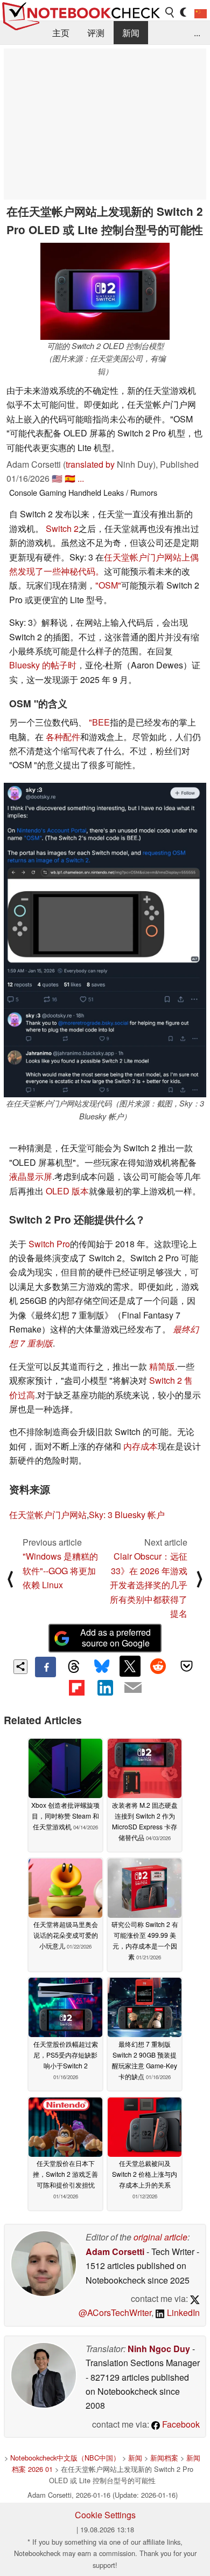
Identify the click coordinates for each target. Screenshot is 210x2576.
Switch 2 (62, 528)
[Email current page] (133, 1688)
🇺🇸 (57, 478)
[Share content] (21, 1667)
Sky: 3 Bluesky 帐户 (127, 1515)
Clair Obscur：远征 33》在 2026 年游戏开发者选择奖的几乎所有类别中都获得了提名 (149, 1585)
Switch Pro (49, 1244)
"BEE (99, 722)
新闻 (131, 33)
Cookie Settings (105, 2515)
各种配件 (63, 737)
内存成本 (141, 1446)
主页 (61, 33)
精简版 (162, 1366)
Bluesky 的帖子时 (43, 665)
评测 (96, 33)
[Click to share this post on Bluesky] (102, 1667)
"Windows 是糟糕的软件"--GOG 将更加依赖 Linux (60, 1570)
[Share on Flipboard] (76, 1687)
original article (160, 2237)
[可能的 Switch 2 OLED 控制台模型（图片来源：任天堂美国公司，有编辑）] (105, 291)
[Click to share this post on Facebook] (45, 1667)
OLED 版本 (67, 1191)
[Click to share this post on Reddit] (158, 1666)
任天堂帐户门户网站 (48, 1515)
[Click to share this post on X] (130, 1666)
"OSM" (108, 585)
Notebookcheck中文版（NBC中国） (65, 2458)
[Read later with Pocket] (186, 1666)
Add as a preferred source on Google (115, 1638)
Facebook (180, 2424)
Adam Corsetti (115, 2252)
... (197, 33)
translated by (90, 464)
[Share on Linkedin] (105, 1687)
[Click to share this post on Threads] (74, 1667)
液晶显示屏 (31, 1176)
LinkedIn (182, 2312)
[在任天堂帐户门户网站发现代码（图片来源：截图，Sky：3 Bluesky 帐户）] (105, 940)
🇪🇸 (70, 478)
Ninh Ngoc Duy (159, 2349)
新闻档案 (164, 2458)
